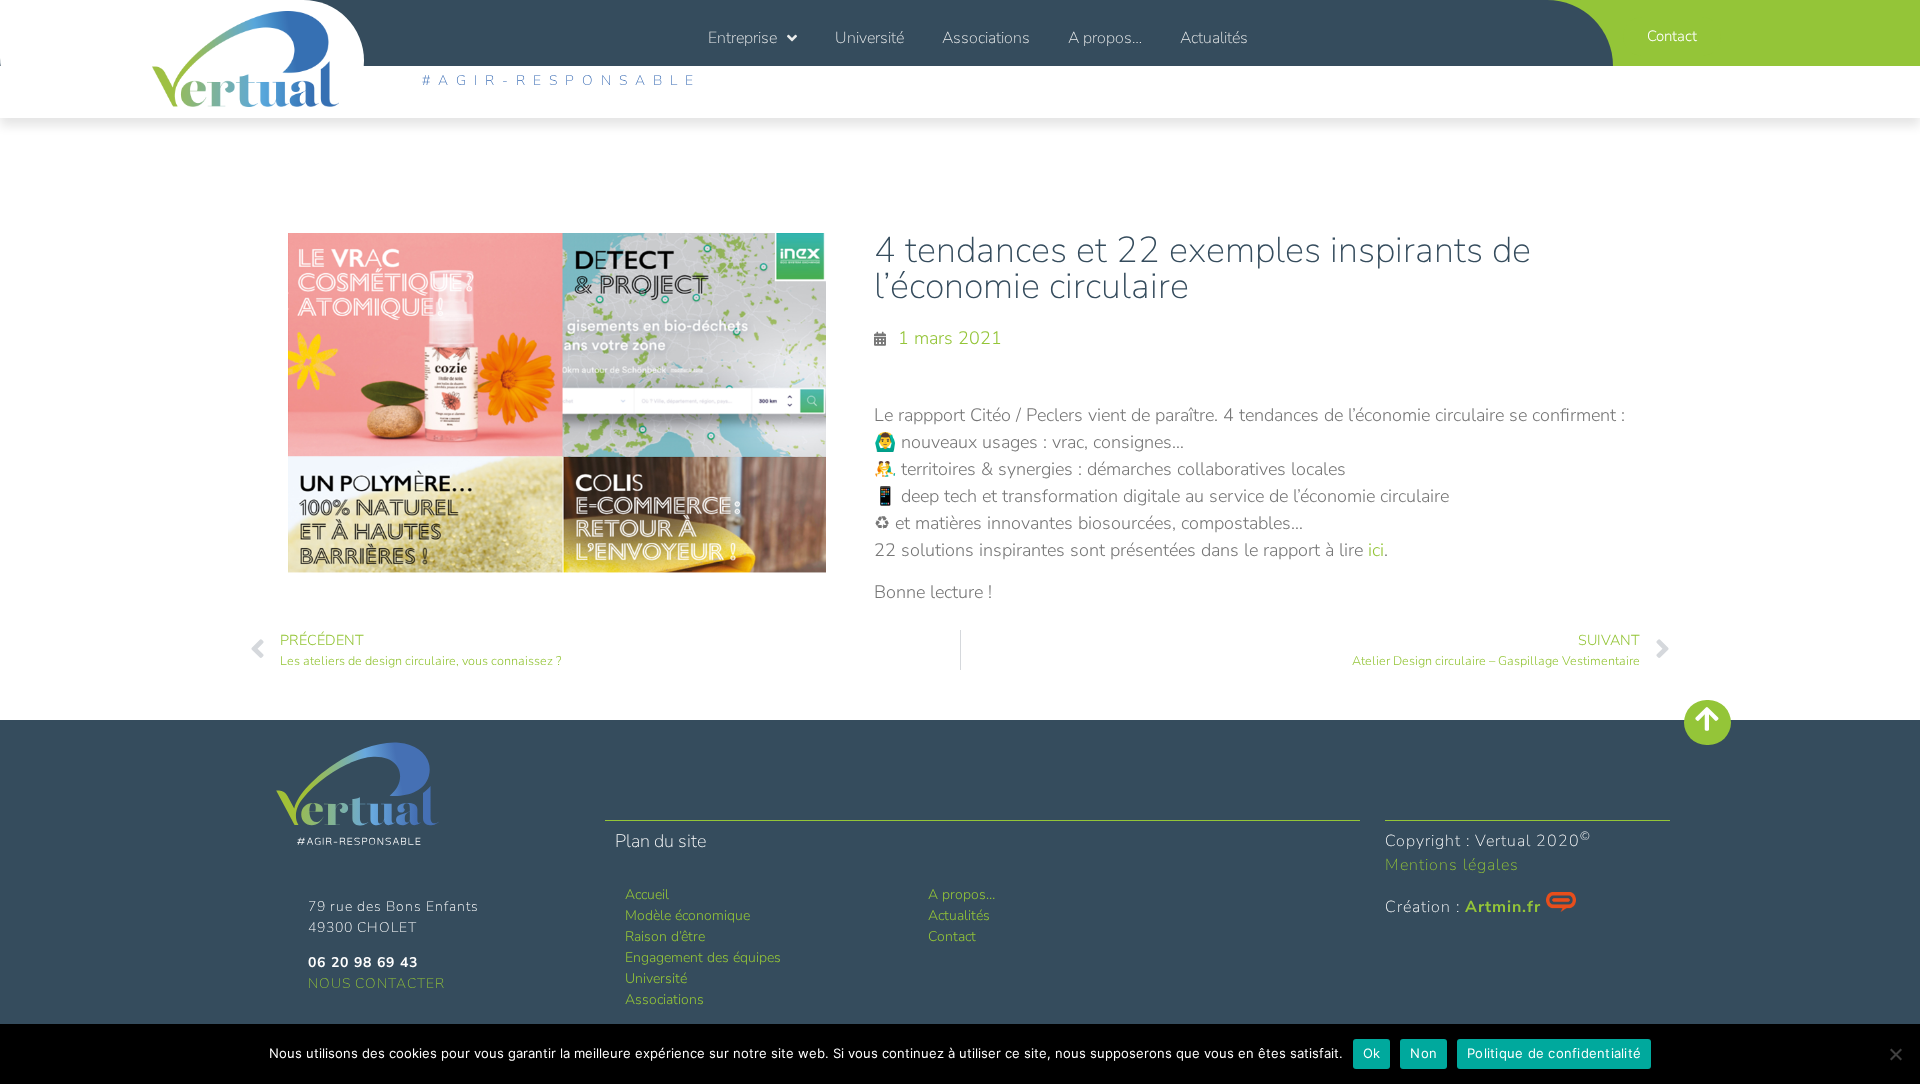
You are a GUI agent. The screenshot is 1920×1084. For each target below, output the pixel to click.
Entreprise (742, 38)
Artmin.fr (1503, 907)
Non (1423, 1053)
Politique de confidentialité (1554, 1053)
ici (1376, 550)
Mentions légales (1452, 865)
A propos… (1105, 38)
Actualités (1214, 38)
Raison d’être (665, 936)
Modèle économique (687, 915)
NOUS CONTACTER (376, 983)
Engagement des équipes (703, 957)
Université (869, 38)
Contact (952, 936)
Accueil (647, 894)
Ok (1372, 1053)
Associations (986, 38)
